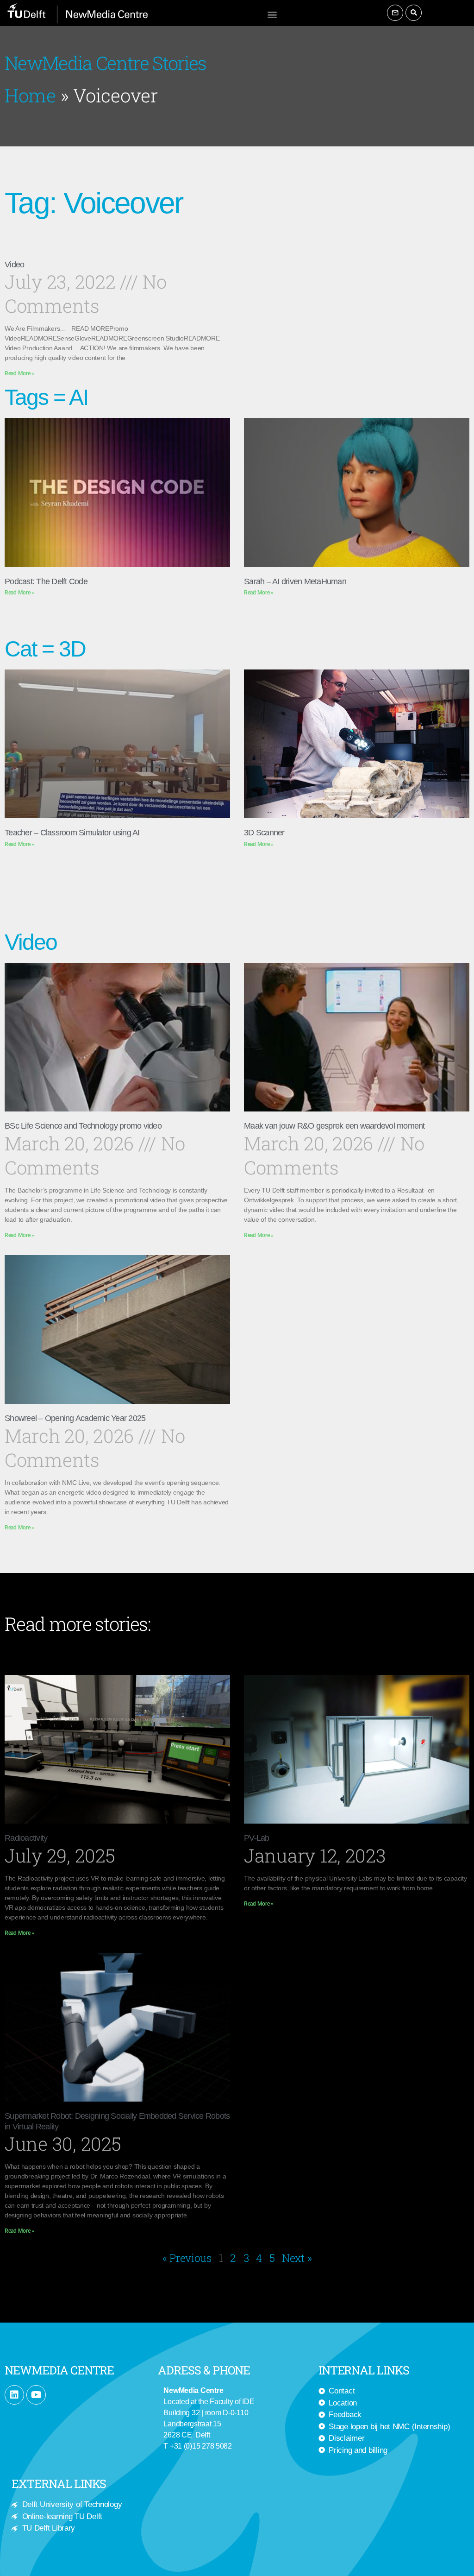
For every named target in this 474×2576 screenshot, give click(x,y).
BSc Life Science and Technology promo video (83, 1126)
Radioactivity (26, 1838)
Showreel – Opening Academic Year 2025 (75, 1418)
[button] (272, 14)
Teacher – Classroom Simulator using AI (72, 833)
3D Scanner (264, 833)
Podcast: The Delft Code (46, 581)
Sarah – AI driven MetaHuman (295, 581)
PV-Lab (257, 1838)
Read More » (19, 373)
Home (30, 95)
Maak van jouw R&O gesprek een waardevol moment (334, 1126)
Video (14, 265)
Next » (297, 2258)
